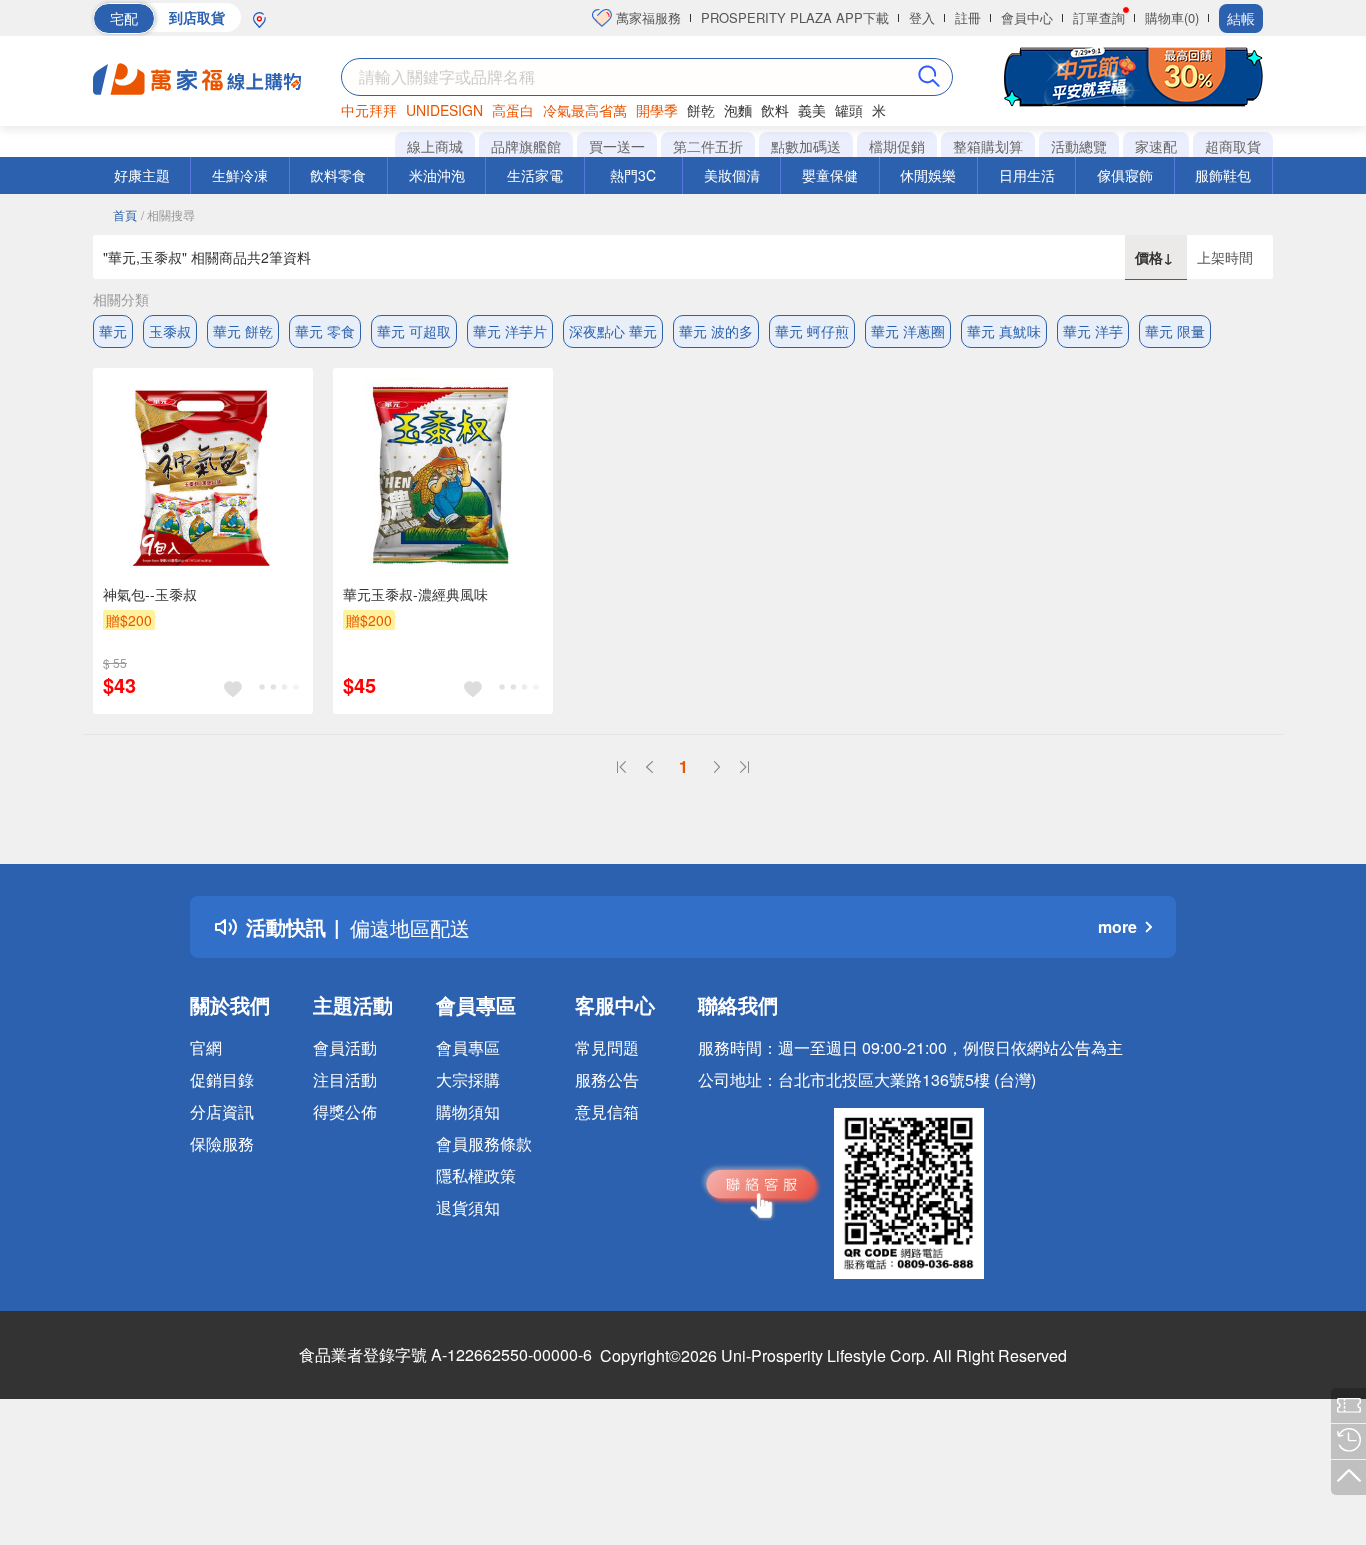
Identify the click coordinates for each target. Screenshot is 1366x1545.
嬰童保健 (830, 175)
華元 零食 (325, 331)
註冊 (968, 17)
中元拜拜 (369, 110)
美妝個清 (732, 175)
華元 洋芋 (1093, 331)
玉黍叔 (170, 331)
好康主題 (142, 175)
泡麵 (738, 110)
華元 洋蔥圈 (908, 331)
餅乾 (701, 110)
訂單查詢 (1099, 17)
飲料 (775, 110)
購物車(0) (1172, 17)
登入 (922, 17)
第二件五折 (708, 146)
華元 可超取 (414, 331)
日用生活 (1027, 175)
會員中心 (1027, 17)
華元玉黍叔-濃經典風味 (415, 594)
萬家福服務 (646, 17)
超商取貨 (1233, 146)
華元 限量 (1175, 331)
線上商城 (435, 146)
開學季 (657, 110)
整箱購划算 (988, 146)
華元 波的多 (716, 331)
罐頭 (849, 110)
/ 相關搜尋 (168, 214)
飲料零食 (338, 175)
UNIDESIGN (444, 110)
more (1117, 926)
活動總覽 (1079, 146)
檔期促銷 (897, 146)
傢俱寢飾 (1125, 175)
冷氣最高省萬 (585, 110)
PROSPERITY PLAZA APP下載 (795, 17)
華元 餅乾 (243, 331)
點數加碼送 (806, 146)
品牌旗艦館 (526, 146)
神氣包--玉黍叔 (150, 594)
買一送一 (617, 146)
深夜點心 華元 (613, 331)
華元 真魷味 (1004, 331)
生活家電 (535, 175)
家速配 (1156, 146)
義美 (812, 110)
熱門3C (633, 175)
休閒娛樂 (928, 175)
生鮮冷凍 (240, 175)
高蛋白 (513, 110)
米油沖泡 (437, 175)
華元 (113, 331)
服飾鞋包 (1223, 175)
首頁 (125, 214)
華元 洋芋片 (510, 331)
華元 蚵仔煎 (812, 331)
